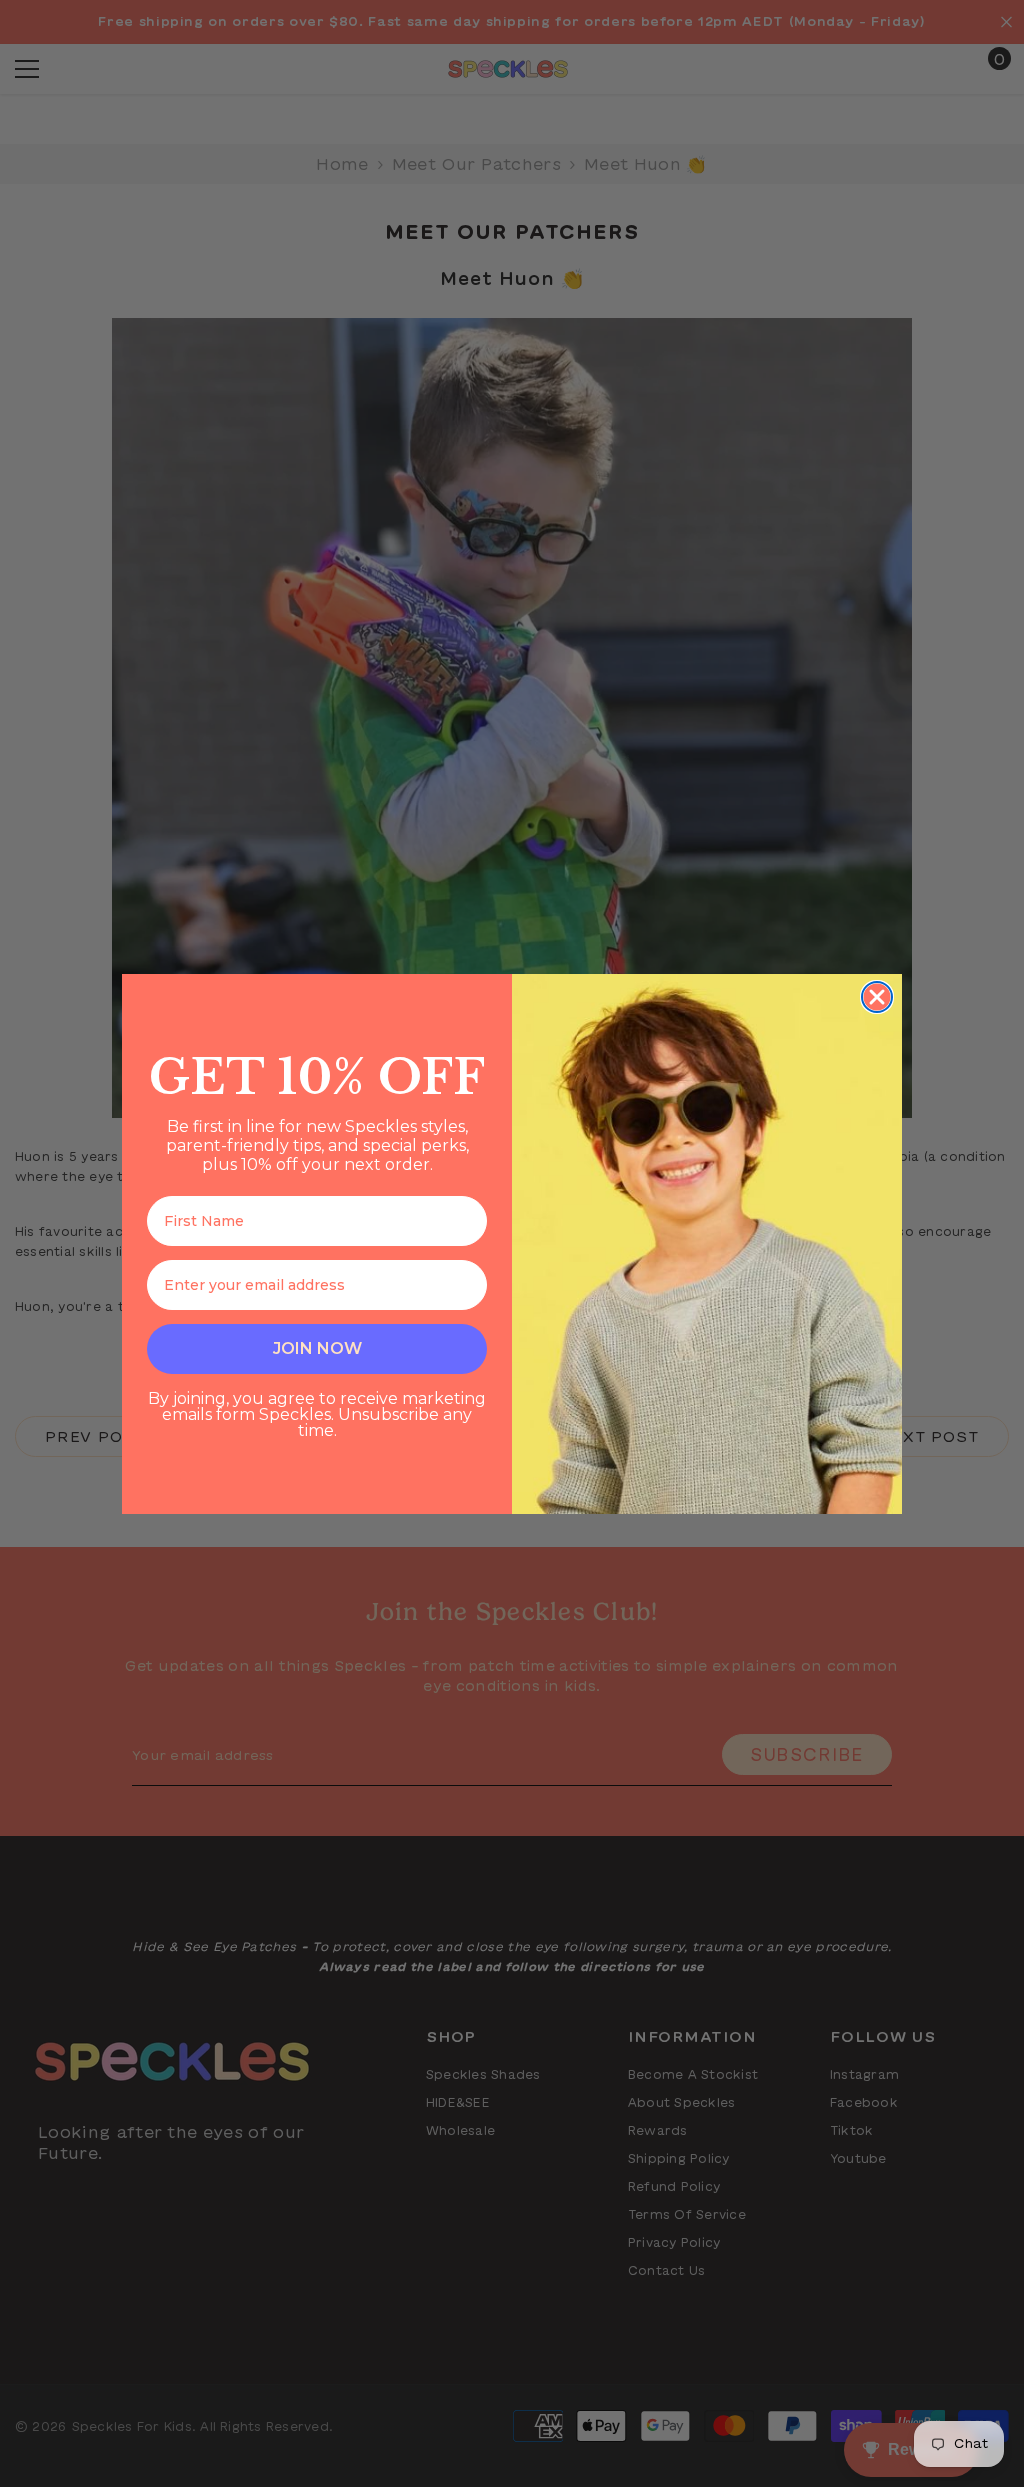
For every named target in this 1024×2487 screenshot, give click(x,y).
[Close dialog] (877, 997)
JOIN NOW (317, 1348)
